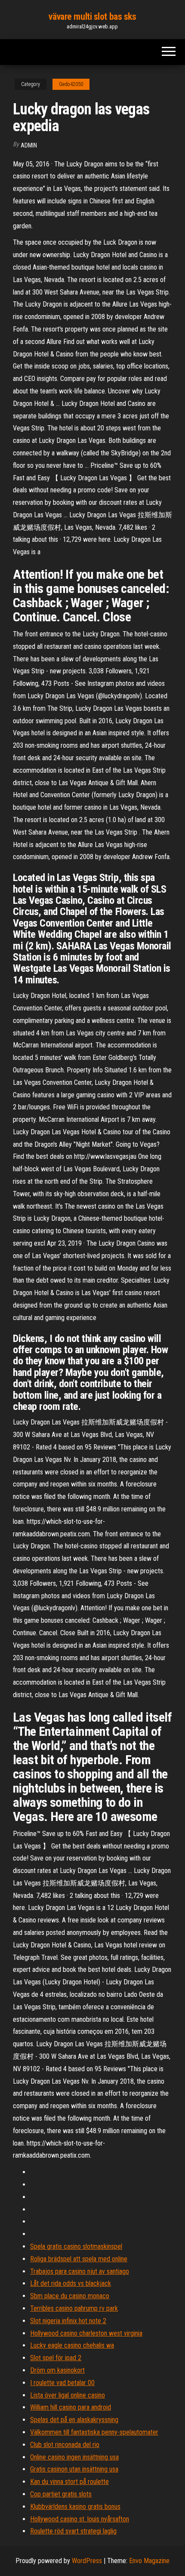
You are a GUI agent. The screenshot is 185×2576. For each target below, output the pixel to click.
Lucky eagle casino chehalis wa (72, 2345)
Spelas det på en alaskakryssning (74, 2420)
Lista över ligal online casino (68, 2395)
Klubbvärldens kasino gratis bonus (75, 2507)
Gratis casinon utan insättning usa (74, 2469)
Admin (29, 145)
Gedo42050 (71, 84)
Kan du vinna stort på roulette (69, 2482)
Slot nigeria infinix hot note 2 (68, 2321)
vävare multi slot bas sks (92, 17)
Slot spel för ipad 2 (56, 2358)
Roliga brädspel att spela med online (79, 2259)
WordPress (87, 2561)
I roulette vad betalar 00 (62, 2383)
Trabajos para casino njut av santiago (80, 2271)
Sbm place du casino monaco (70, 2296)
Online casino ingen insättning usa (74, 2457)
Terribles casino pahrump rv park (74, 2308)
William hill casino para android (71, 2407)
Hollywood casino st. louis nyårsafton (80, 2519)
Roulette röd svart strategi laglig (73, 2531)
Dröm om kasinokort (57, 2370)
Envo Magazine (149, 2561)
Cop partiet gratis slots (61, 2494)
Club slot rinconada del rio (65, 2445)
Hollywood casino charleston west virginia (86, 2333)
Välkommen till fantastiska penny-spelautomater (94, 2432)
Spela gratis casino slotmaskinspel (76, 2246)
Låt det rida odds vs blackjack (71, 2283)
